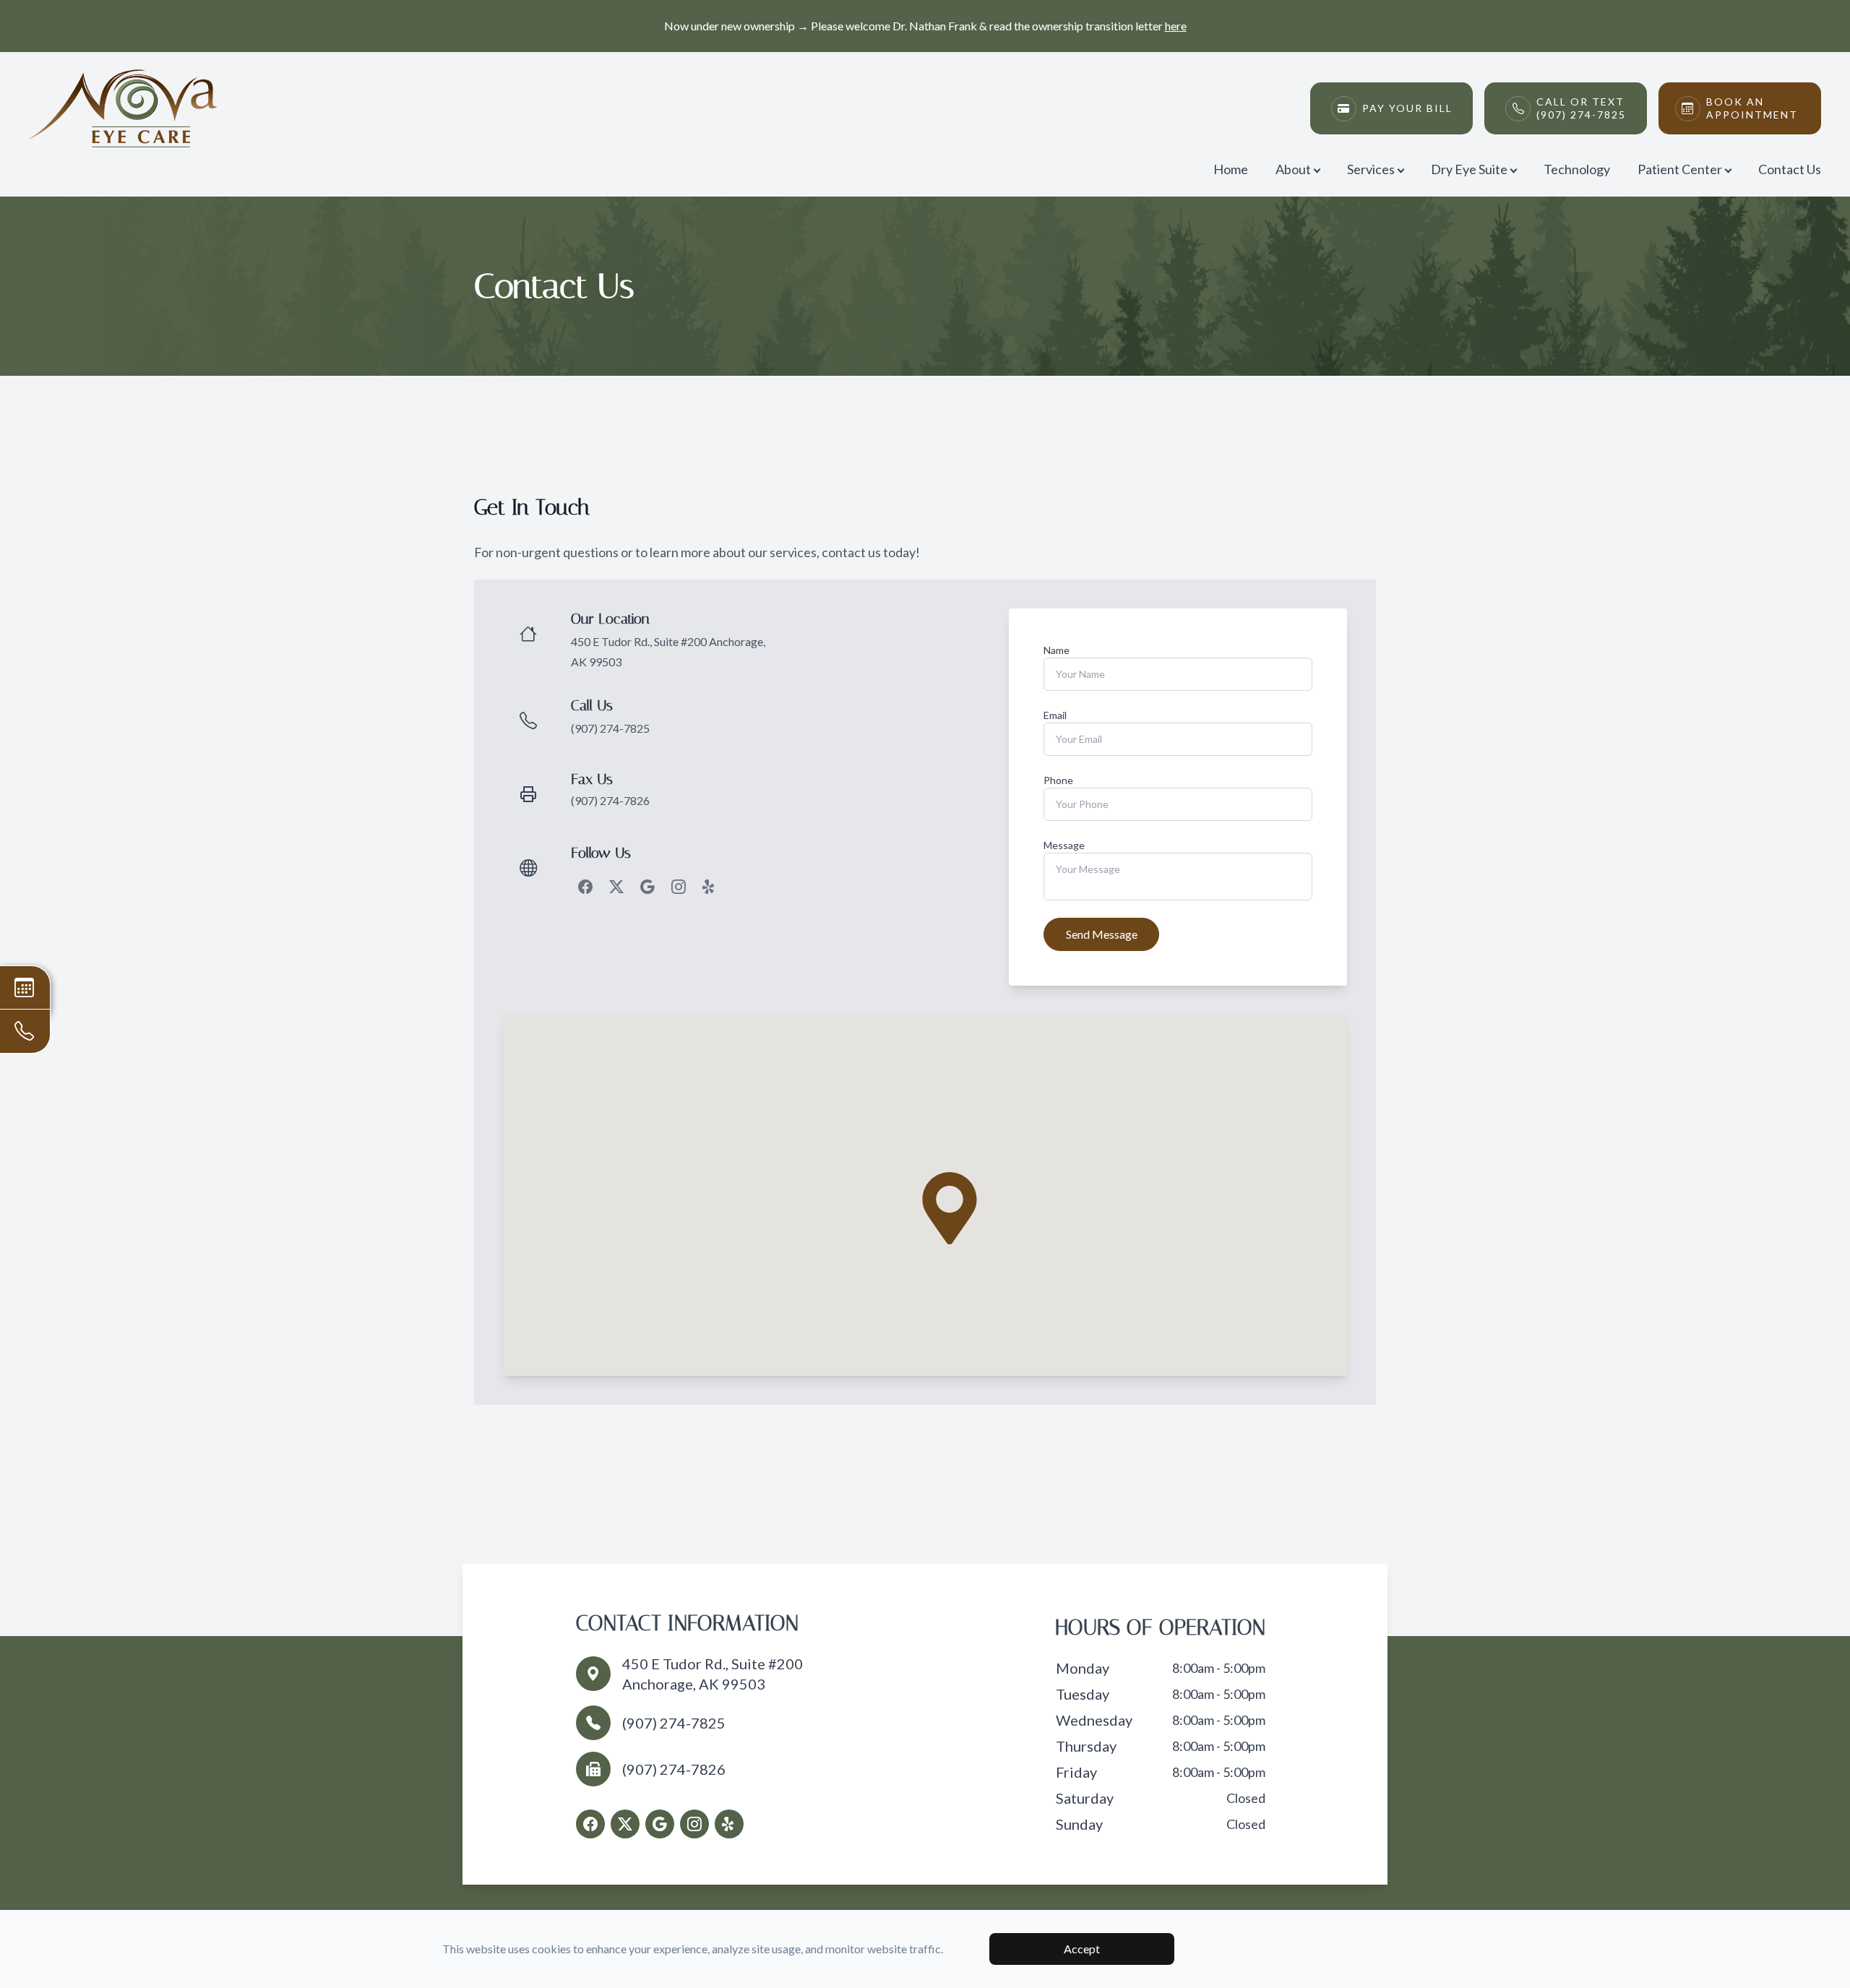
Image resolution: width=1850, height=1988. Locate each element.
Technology (1577, 169)
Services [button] (1371, 169)
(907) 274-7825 (610, 728)
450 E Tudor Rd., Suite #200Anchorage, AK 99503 (713, 1674)
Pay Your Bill (1407, 108)
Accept (1082, 1949)
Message (1064, 845)
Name (1057, 650)
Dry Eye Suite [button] (1469, 169)
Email (1055, 715)
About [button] (1293, 169)
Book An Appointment (1752, 108)
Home (1231, 169)
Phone (1058, 780)
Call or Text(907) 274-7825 (1581, 108)
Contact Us (1790, 169)
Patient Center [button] (1680, 169)
